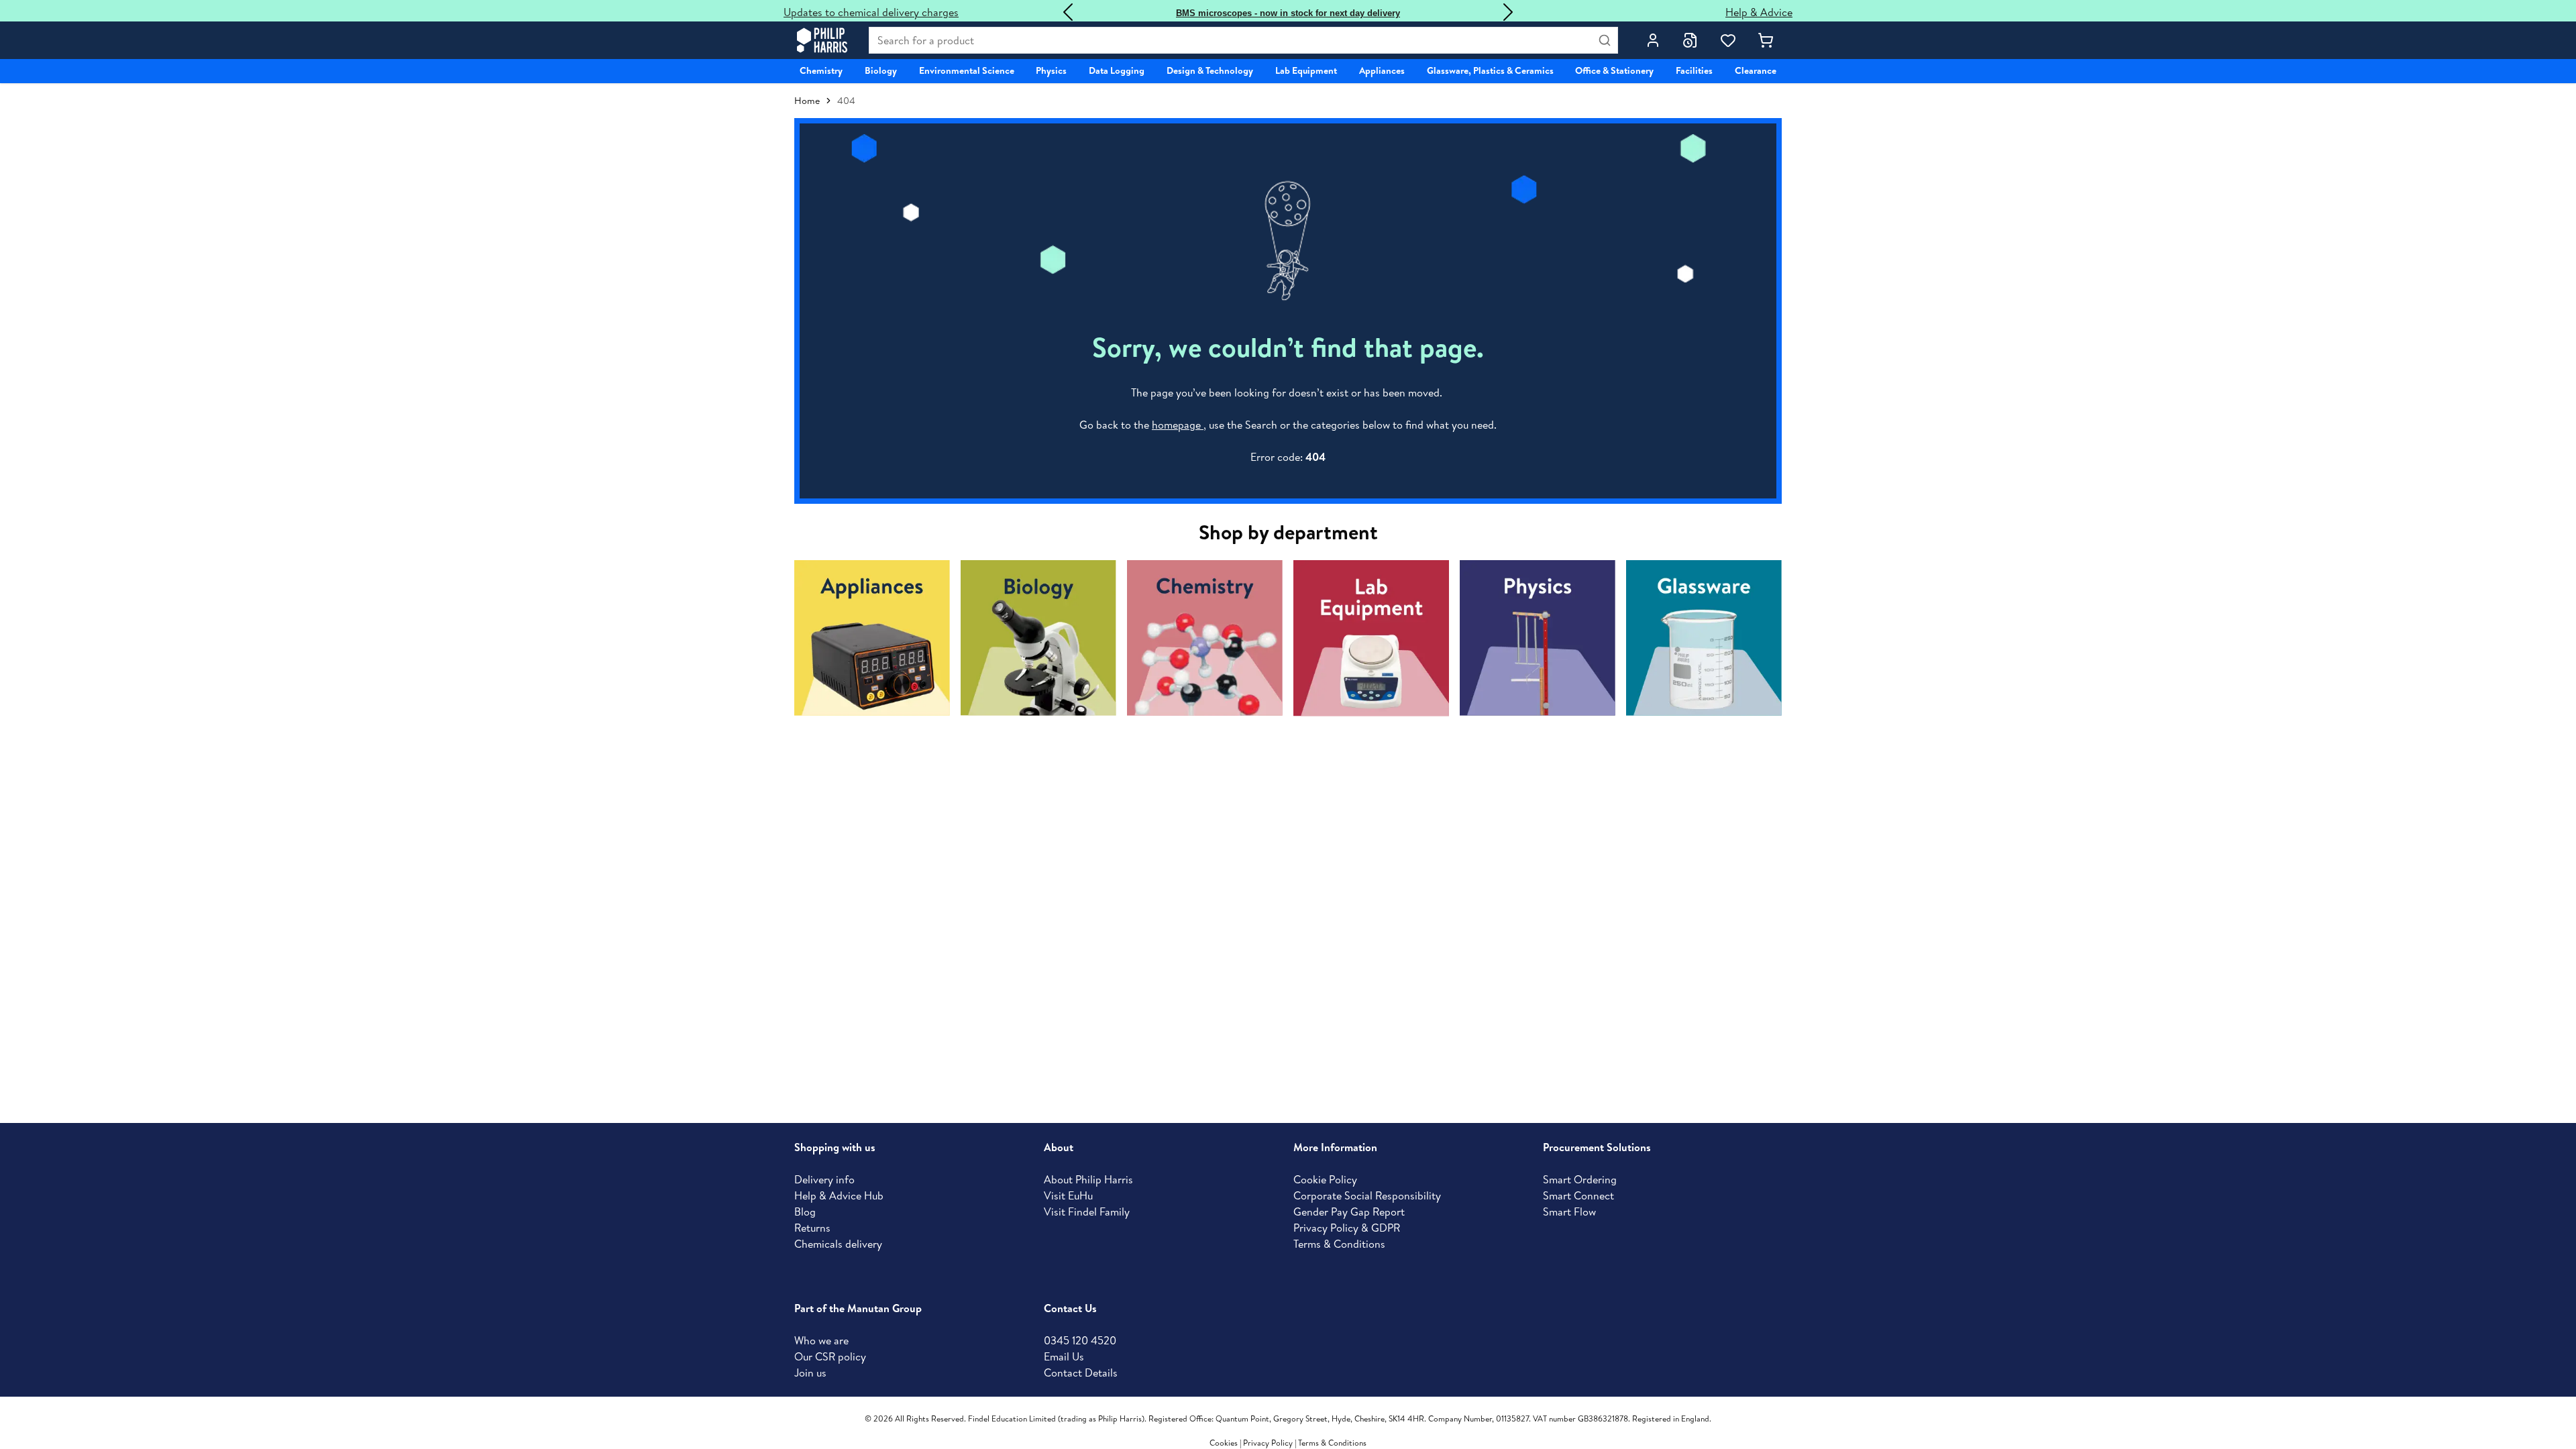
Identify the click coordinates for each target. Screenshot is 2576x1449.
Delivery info (824, 1179)
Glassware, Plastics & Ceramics (1490, 70)
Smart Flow (1569, 1212)
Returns (812, 1228)
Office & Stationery (1614, 70)
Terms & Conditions (1339, 1244)
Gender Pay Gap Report (1349, 1212)
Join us (810, 1373)
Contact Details (1081, 1373)
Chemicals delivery (838, 1244)
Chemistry (821, 70)
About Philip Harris (1088, 1179)
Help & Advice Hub (839, 1195)
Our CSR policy (830, 1356)
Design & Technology (1210, 70)
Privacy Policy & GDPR (1347, 1228)
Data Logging (1117, 70)
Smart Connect (1578, 1195)
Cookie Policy (1325, 1179)
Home (807, 101)
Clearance (1756, 70)
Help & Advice (1759, 12)
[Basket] (1766, 40)
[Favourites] (1728, 40)
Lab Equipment (1306, 70)
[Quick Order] (1690, 40)
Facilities (1694, 70)
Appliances (1382, 70)
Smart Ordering (1580, 1179)
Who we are (821, 1340)
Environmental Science (967, 70)
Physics (1051, 70)
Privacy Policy (1268, 1443)
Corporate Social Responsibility (1367, 1195)
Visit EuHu (1068, 1195)
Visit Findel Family (1087, 1212)
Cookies (1225, 1443)
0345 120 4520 (1080, 1340)
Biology (881, 70)
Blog (805, 1212)
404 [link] (846, 101)
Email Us (1064, 1356)
